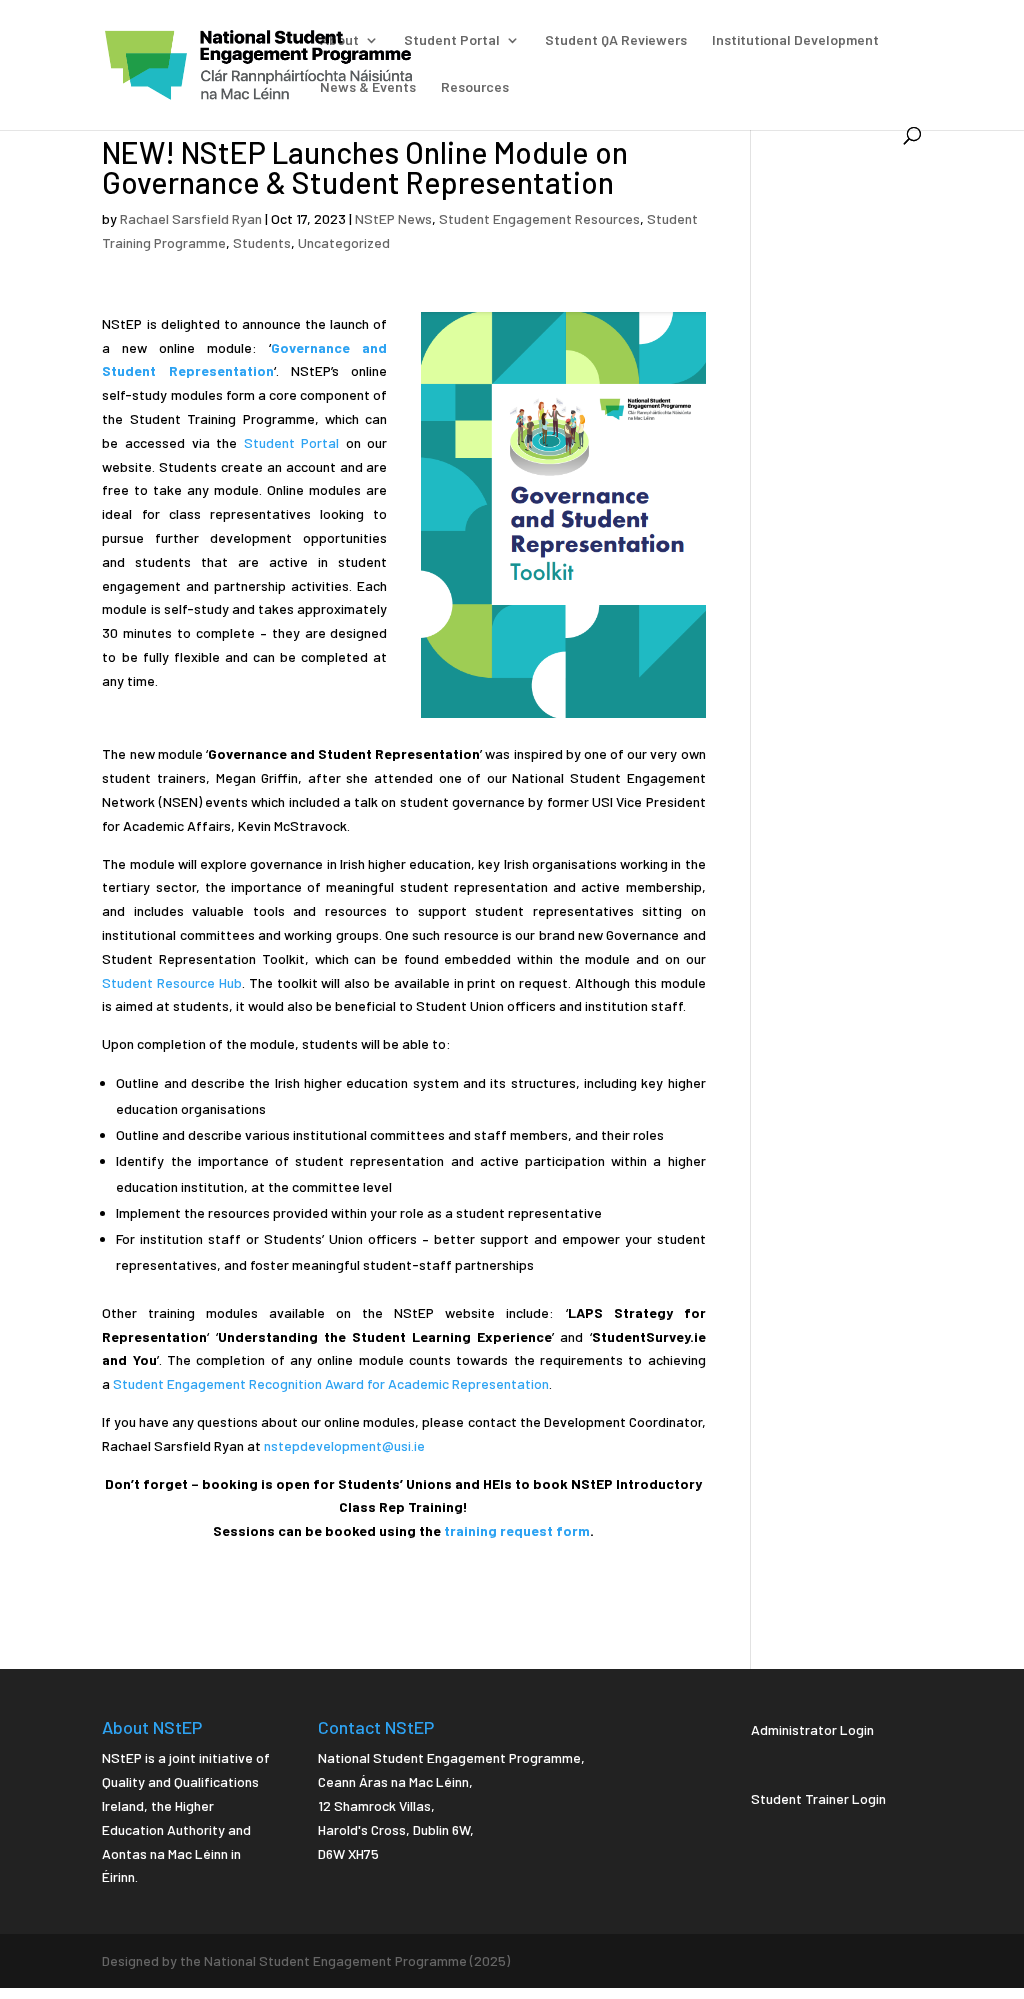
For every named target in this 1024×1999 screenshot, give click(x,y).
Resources (475, 87)
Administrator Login (812, 1729)
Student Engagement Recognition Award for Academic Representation (331, 1383)
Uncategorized (344, 242)
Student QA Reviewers (616, 40)
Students (262, 242)
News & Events (368, 87)
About (339, 40)
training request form (517, 1530)
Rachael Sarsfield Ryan (191, 218)
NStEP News (393, 218)
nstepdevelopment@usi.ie (344, 1445)
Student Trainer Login (818, 1798)
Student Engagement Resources (539, 218)
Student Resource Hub (172, 982)
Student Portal (452, 40)
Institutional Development (795, 40)
